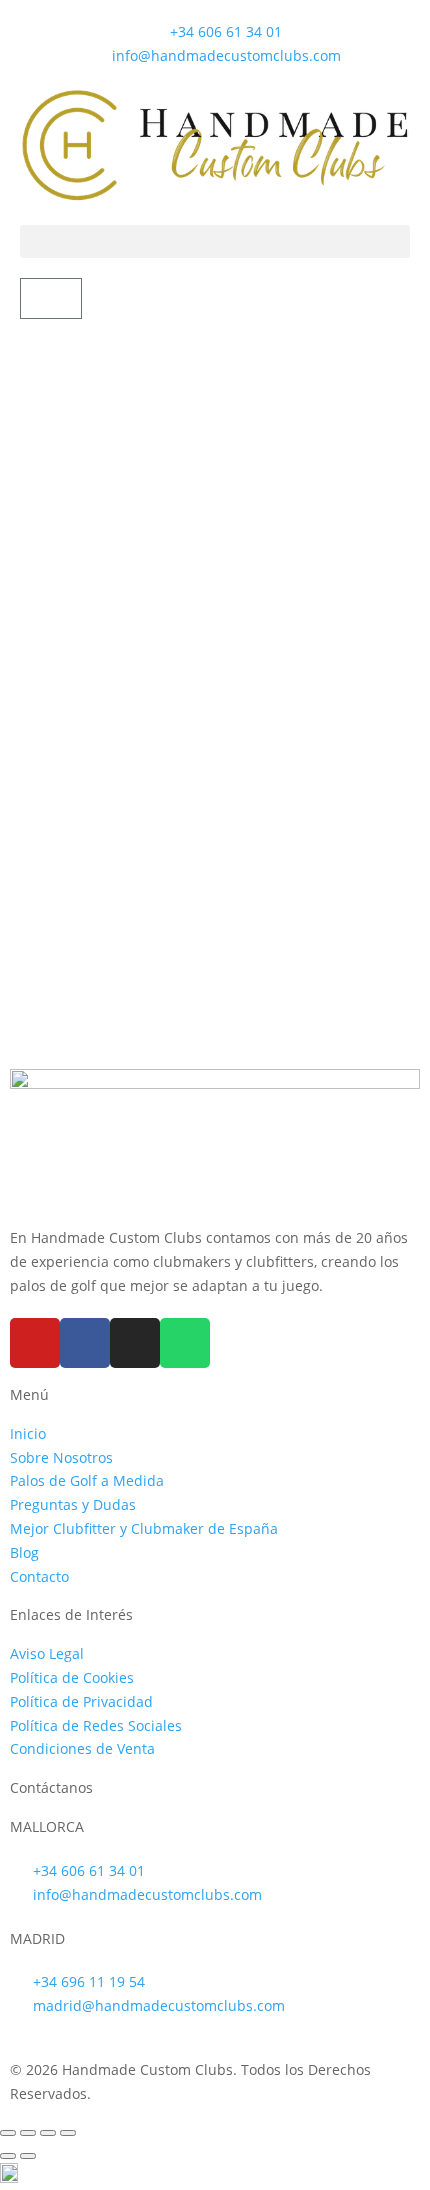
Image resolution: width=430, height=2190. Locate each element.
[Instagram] (135, 1343)
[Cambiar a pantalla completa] (28, 2133)
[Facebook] (85, 1343)
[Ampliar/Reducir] (8, 2133)
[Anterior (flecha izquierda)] (8, 2156)
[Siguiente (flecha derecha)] (28, 2156)
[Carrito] (51, 298)
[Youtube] (35, 1343)
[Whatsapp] (185, 1343)
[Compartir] (48, 2133)
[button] (215, 241)
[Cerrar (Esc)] (68, 2133)
